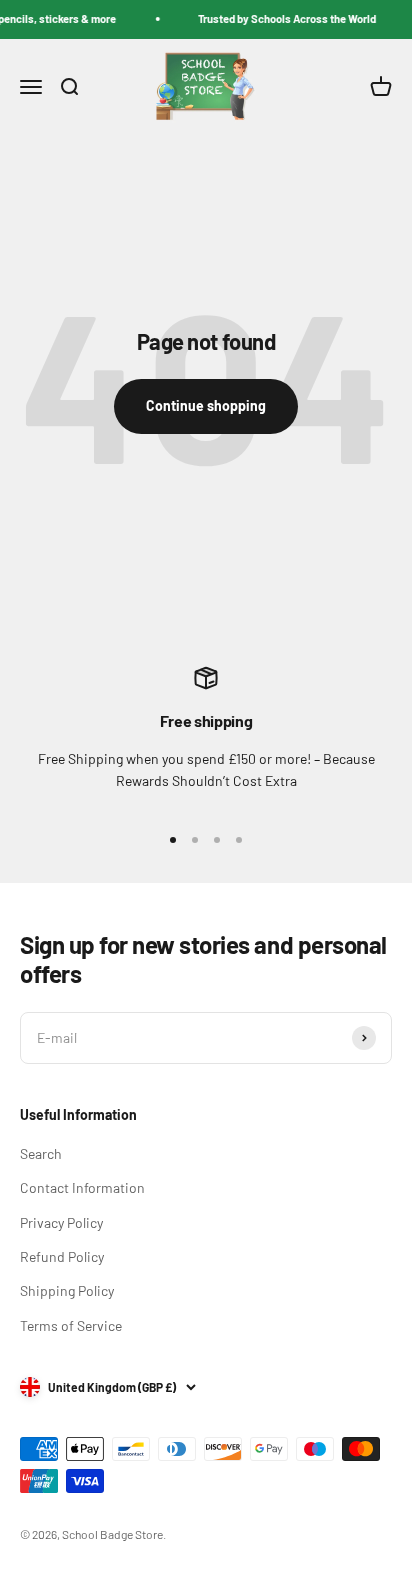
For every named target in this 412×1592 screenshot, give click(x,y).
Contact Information (82, 1187)
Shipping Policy (67, 1290)
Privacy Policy (61, 1222)
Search (41, 1153)
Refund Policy (62, 1256)
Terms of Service (71, 1325)
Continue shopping (206, 405)
